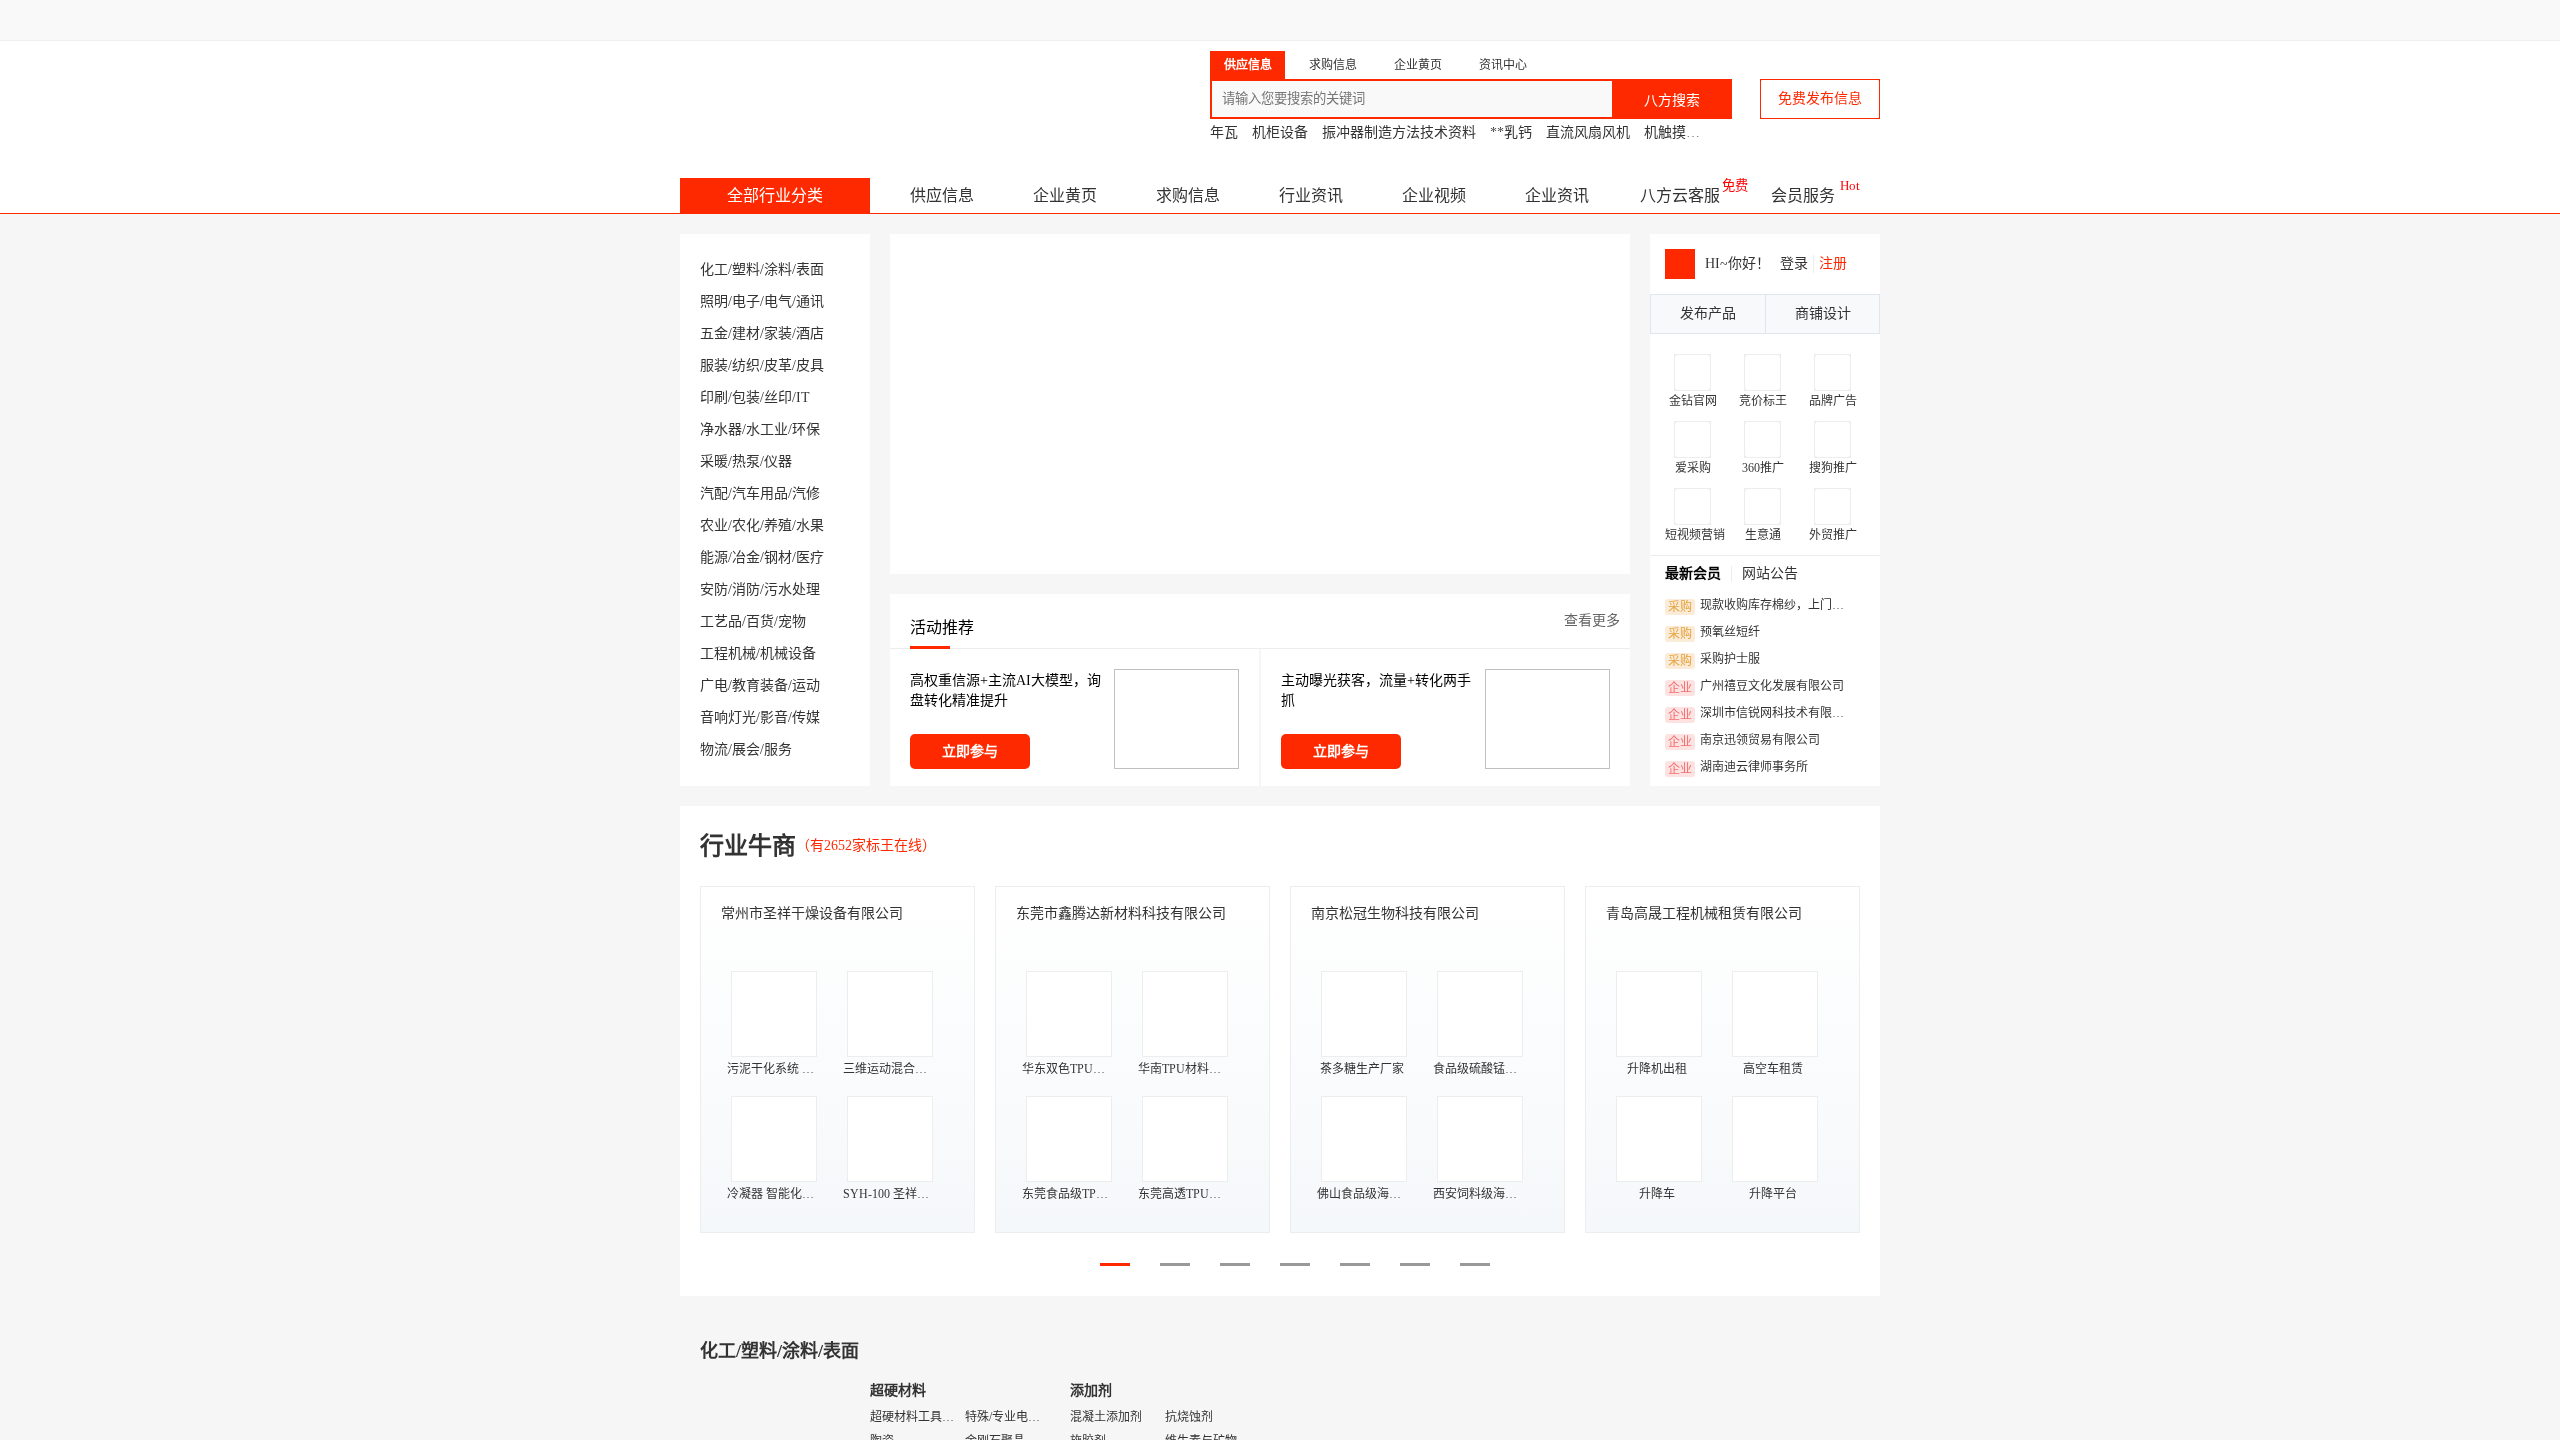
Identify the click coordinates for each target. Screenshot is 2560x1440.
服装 (714, 365)
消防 (746, 589)
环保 (806, 429)
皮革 (778, 365)
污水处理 (792, 589)
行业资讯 (1311, 195)
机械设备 (788, 653)
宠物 (792, 621)
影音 (774, 717)
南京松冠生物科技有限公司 (1395, 913)
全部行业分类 (775, 195)
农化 (746, 525)
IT (803, 397)
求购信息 (1188, 195)
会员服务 (1803, 195)
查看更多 (1592, 620)
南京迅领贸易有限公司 (1744, 741)
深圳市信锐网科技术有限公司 (1761, 714)
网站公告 (1770, 573)
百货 (760, 621)
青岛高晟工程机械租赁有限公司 (1704, 913)
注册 (1833, 263)
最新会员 (1693, 573)
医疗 (810, 557)
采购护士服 (1714, 660)
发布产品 (1708, 313)
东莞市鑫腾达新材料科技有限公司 (1121, 913)
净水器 (721, 429)
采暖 (714, 461)
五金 (714, 333)
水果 (810, 525)
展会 (746, 749)
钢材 (778, 557)
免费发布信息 (1820, 98)
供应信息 (942, 195)
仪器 (778, 461)
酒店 (810, 333)
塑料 (746, 269)
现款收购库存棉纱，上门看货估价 (1761, 606)
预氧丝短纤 (1714, 633)
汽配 (714, 493)
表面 (810, 269)
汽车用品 (760, 493)
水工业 (767, 429)
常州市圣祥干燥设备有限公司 (812, 913)
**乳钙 (1511, 132)
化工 (714, 269)
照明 (714, 301)
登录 (1794, 263)
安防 (714, 589)
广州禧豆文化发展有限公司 (1756, 687)
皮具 (810, 365)
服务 (778, 749)
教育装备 (760, 685)
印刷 (714, 397)
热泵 (746, 461)
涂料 (778, 269)
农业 (714, 525)
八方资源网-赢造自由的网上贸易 (838, 90)
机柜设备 (1280, 132)
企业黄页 (1065, 195)
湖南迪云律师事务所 (1738, 768)
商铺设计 (1823, 313)
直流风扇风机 (1588, 132)
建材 (746, 333)
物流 (714, 749)
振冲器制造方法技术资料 (1399, 132)
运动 (806, 685)
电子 (746, 301)
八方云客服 (1680, 195)
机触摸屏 (1672, 132)
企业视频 (1434, 195)
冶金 (746, 557)
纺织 (746, 365)
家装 (778, 333)
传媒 (806, 717)
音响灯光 (728, 717)
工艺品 (721, 621)
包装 (746, 397)
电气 (778, 301)
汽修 (806, 493)
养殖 (778, 525)
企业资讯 (1557, 195)
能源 (714, 557)
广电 (714, 685)
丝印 (778, 397)
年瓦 (1224, 132)
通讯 (810, 301)
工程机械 (728, 653)
